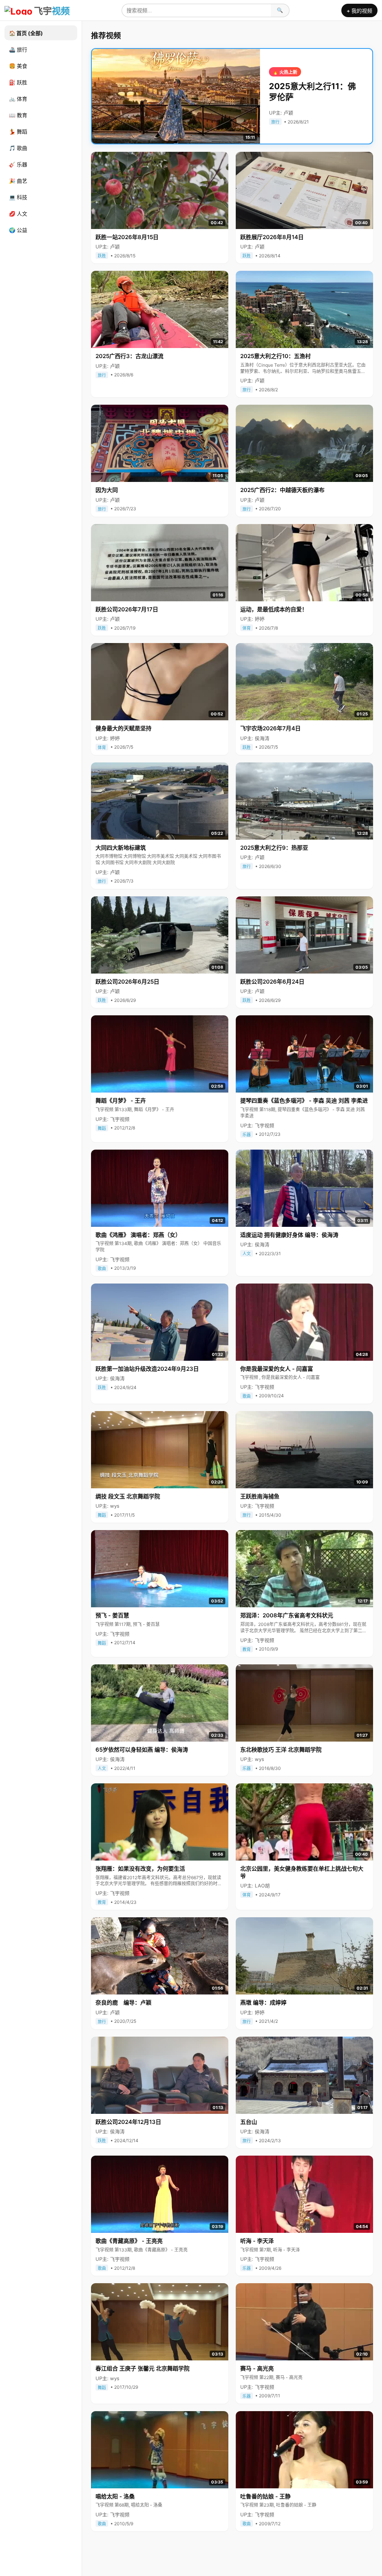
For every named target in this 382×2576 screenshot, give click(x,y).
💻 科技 (18, 197)
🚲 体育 (18, 99)
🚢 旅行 (18, 49)
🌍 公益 (18, 230)
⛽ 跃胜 (18, 82)
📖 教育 (18, 115)
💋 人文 (18, 214)
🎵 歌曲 (18, 148)
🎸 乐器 (18, 164)
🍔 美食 (18, 66)
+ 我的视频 (359, 11)
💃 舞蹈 (18, 131)
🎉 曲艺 (18, 181)
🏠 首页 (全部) (26, 33)
